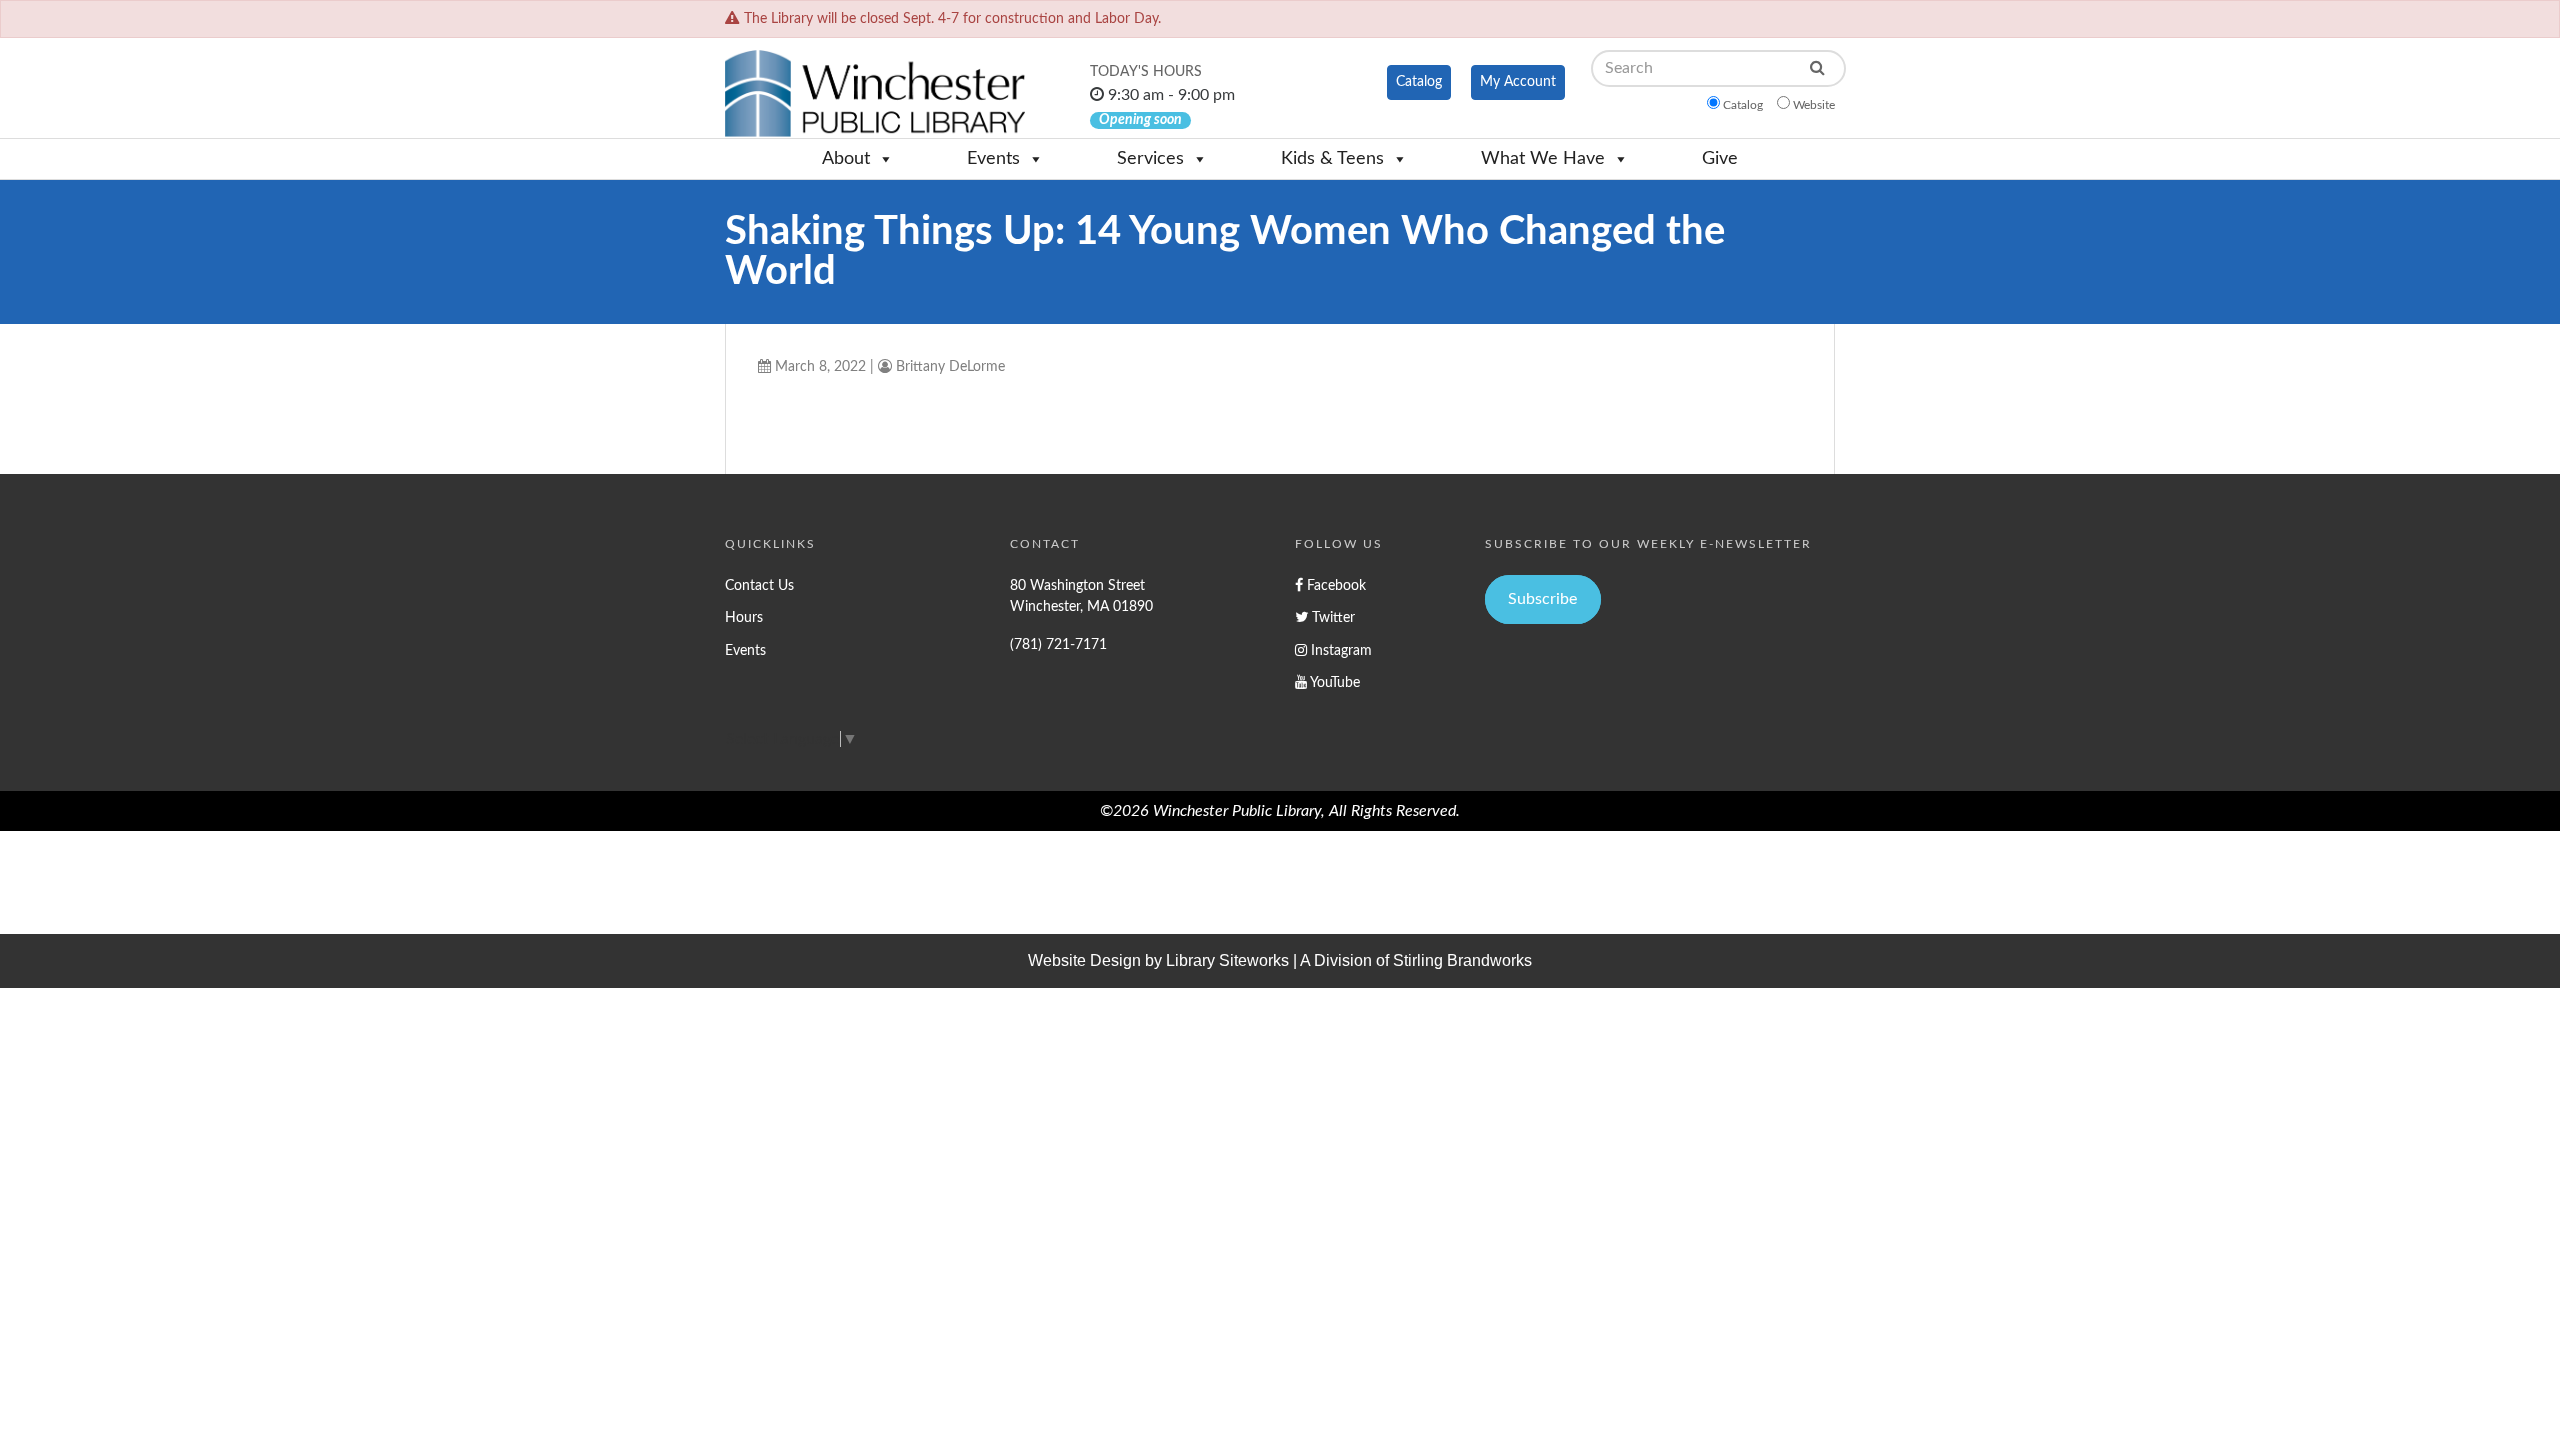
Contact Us (759, 585)
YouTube (1333, 682)
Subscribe (1542, 599)
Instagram (1339, 650)
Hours (744, 617)
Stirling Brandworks (1462, 960)
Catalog (1419, 82)
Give (1720, 159)
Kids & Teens (1332, 159)
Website (1814, 105)
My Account (1518, 82)
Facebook (1334, 585)
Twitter (1331, 617)
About (846, 159)
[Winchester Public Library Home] (875, 93)
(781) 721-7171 (1058, 644)
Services (1150, 159)
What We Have (1543, 159)
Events (993, 159)
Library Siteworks (1227, 960)
